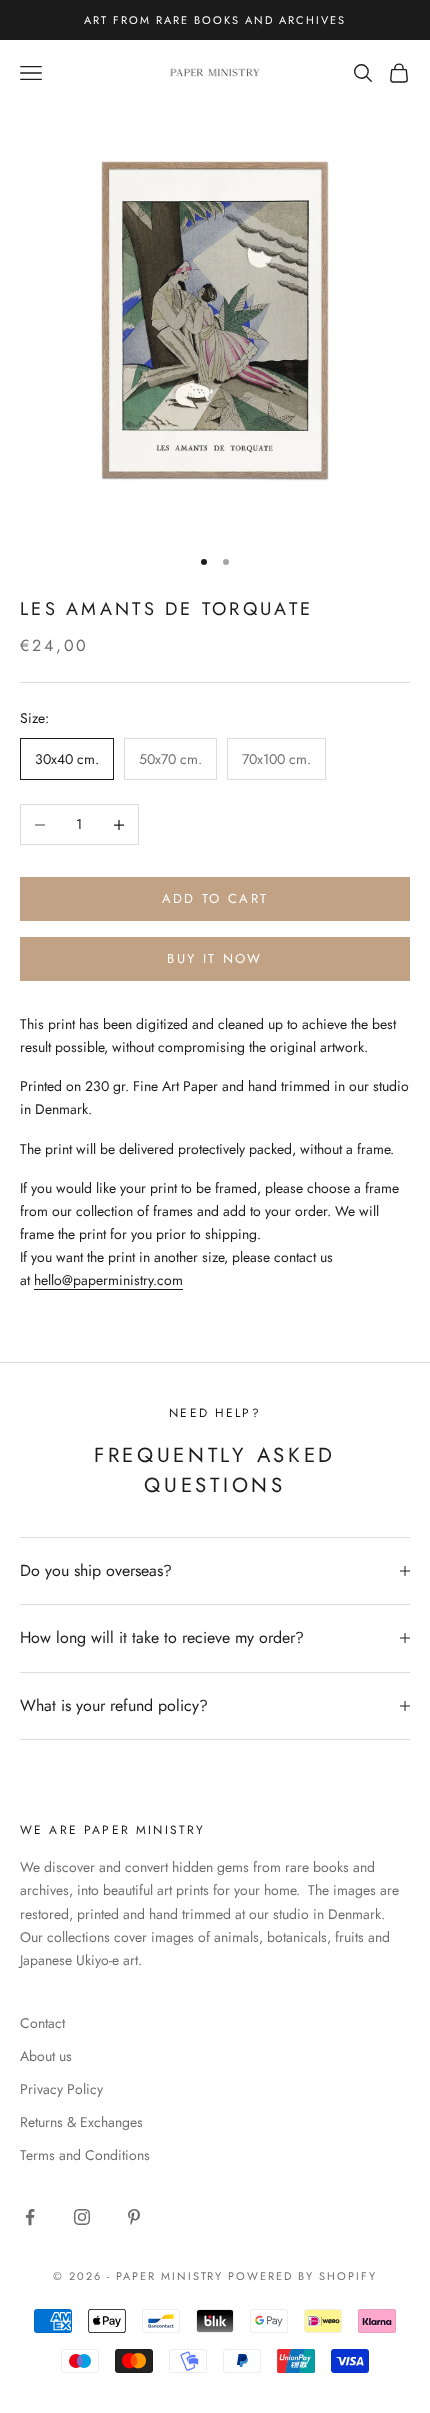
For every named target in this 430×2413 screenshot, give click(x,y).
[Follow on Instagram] (82, 2217)
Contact (42, 2023)
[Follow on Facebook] (30, 2217)
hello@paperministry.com (108, 1280)
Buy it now (214, 958)
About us (46, 2056)
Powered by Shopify (302, 2276)
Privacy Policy (61, 2089)
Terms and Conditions (85, 2155)
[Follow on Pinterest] (134, 2217)
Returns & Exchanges (81, 2122)
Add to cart (215, 898)
